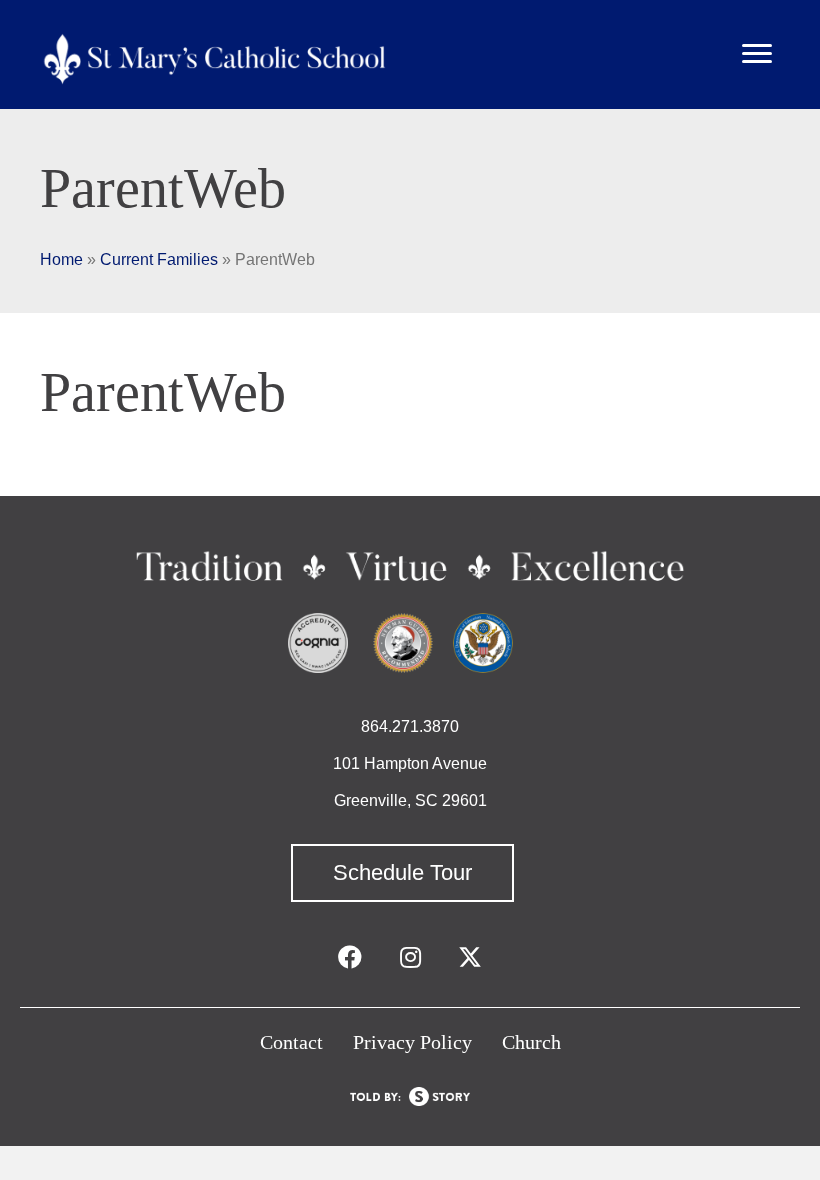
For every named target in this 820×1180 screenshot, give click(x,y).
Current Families (159, 259)
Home (61, 259)
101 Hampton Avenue (410, 763)
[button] (402, 873)
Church (531, 1042)
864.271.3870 (410, 726)
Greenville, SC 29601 (410, 800)
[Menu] (757, 54)
